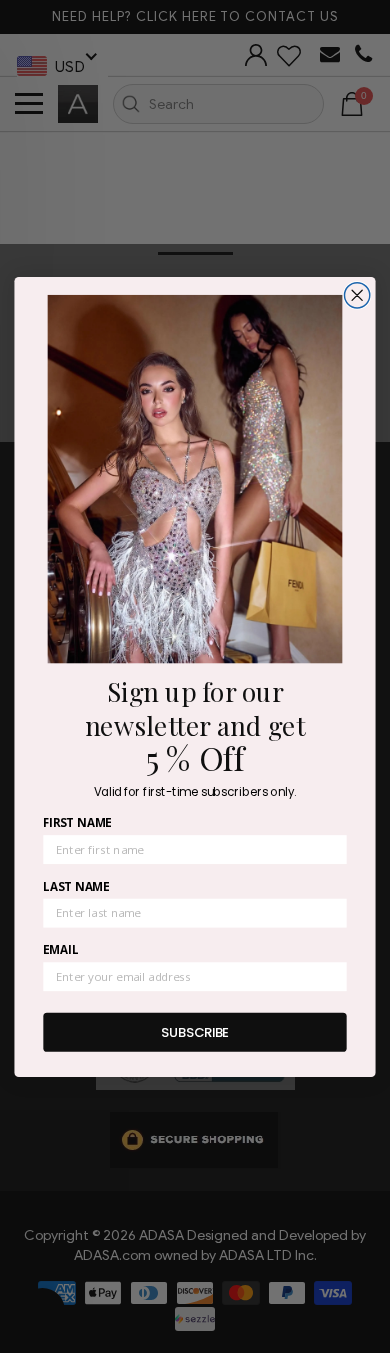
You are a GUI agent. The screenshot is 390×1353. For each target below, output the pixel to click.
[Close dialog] (357, 294)
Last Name (76, 886)
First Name (77, 822)
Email (60, 950)
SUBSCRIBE (195, 1031)
